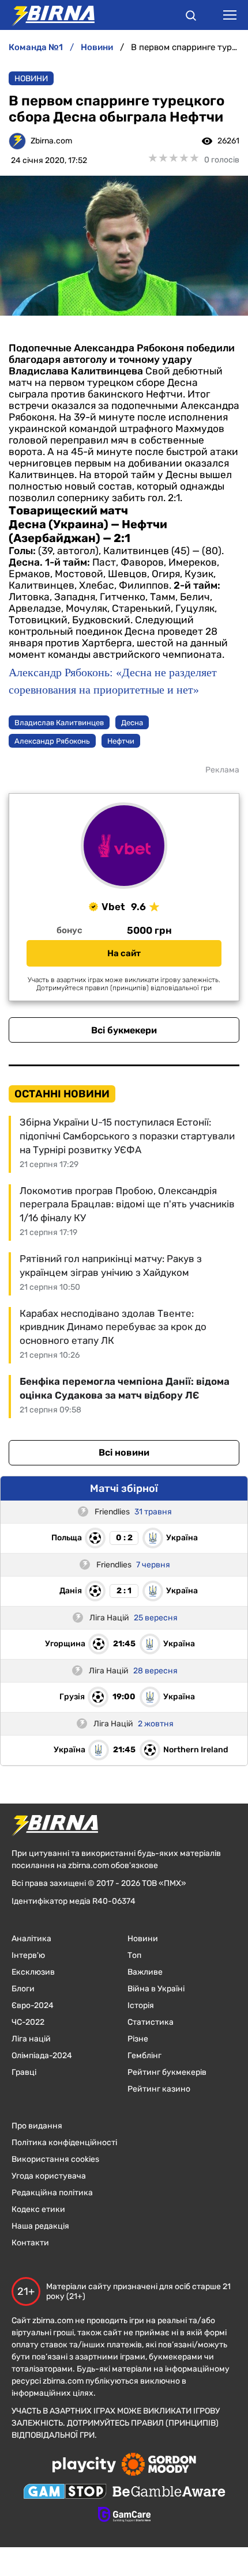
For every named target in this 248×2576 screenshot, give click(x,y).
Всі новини (124, 1452)
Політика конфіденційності (64, 2143)
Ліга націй (31, 2039)
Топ (134, 1955)
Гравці (24, 2072)
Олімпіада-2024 (42, 2056)
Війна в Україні (156, 1989)
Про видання (37, 2126)
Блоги (23, 1989)
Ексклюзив (33, 1972)
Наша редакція (40, 2226)
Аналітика (31, 1939)
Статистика (151, 2022)
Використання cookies (55, 2159)
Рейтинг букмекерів (167, 2072)
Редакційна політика (52, 2193)
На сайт (124, 953)
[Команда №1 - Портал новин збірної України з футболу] (47, 15)
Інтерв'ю (28, 1955)
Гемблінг (144, 2056)
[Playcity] (84, 2466)
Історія (141, 2005)
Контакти (30, 2243)
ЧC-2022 (28, 2022)
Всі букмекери (124, 1030)
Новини (31, 79)
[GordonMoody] (159, 2465)
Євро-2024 (33, 2005)
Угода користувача (49, 2176)
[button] (191, 17)
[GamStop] (65, 2492)
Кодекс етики (38, 2209)
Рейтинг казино (159, 2089)
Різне (138, 2039)
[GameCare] (124, 2516)
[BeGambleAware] (169, 2492)
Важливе (145, 1972)
